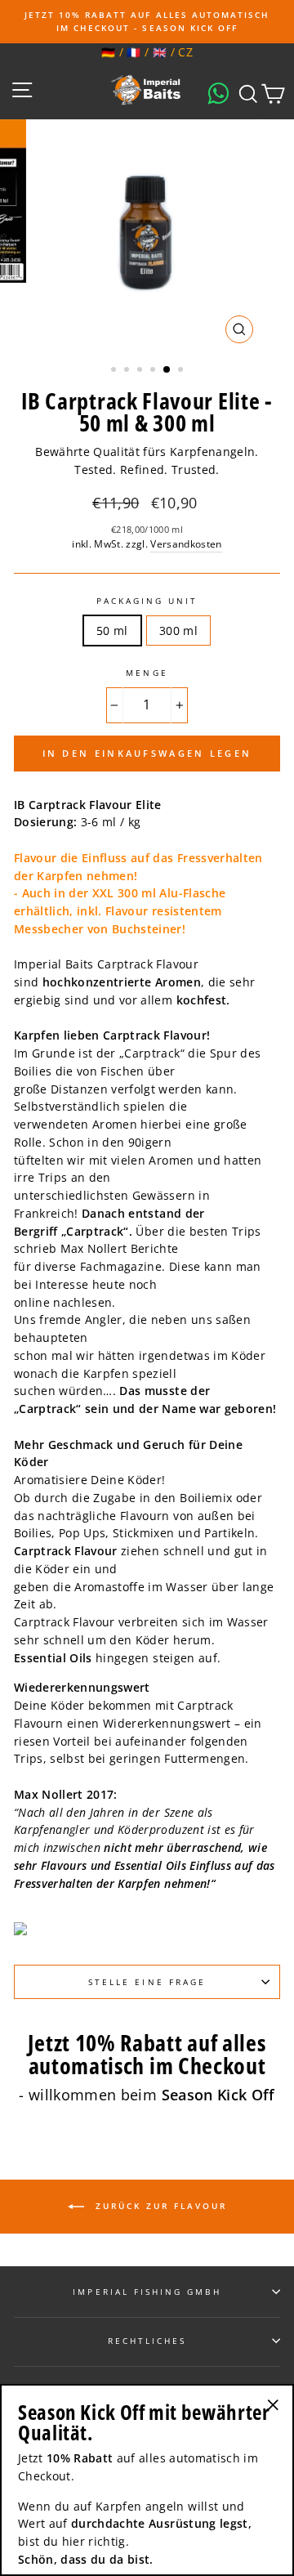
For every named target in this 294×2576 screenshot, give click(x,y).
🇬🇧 (160, 52)
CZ (185, 52)
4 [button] (154, 371)
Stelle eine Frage (147, 1982)
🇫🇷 (134, 52)
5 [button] (167, 370)
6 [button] (182, 371)
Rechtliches (147, 2341)
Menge (147, 673)
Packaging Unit (147, 601)
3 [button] (141, 371)
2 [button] (128, 371)
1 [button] (115, 371)
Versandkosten (186, 544)
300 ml (178, 631)
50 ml (112, 631)
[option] (147, 22)
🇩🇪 (108, 52)
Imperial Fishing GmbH (147, 2292)
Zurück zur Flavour (159, 2206)
